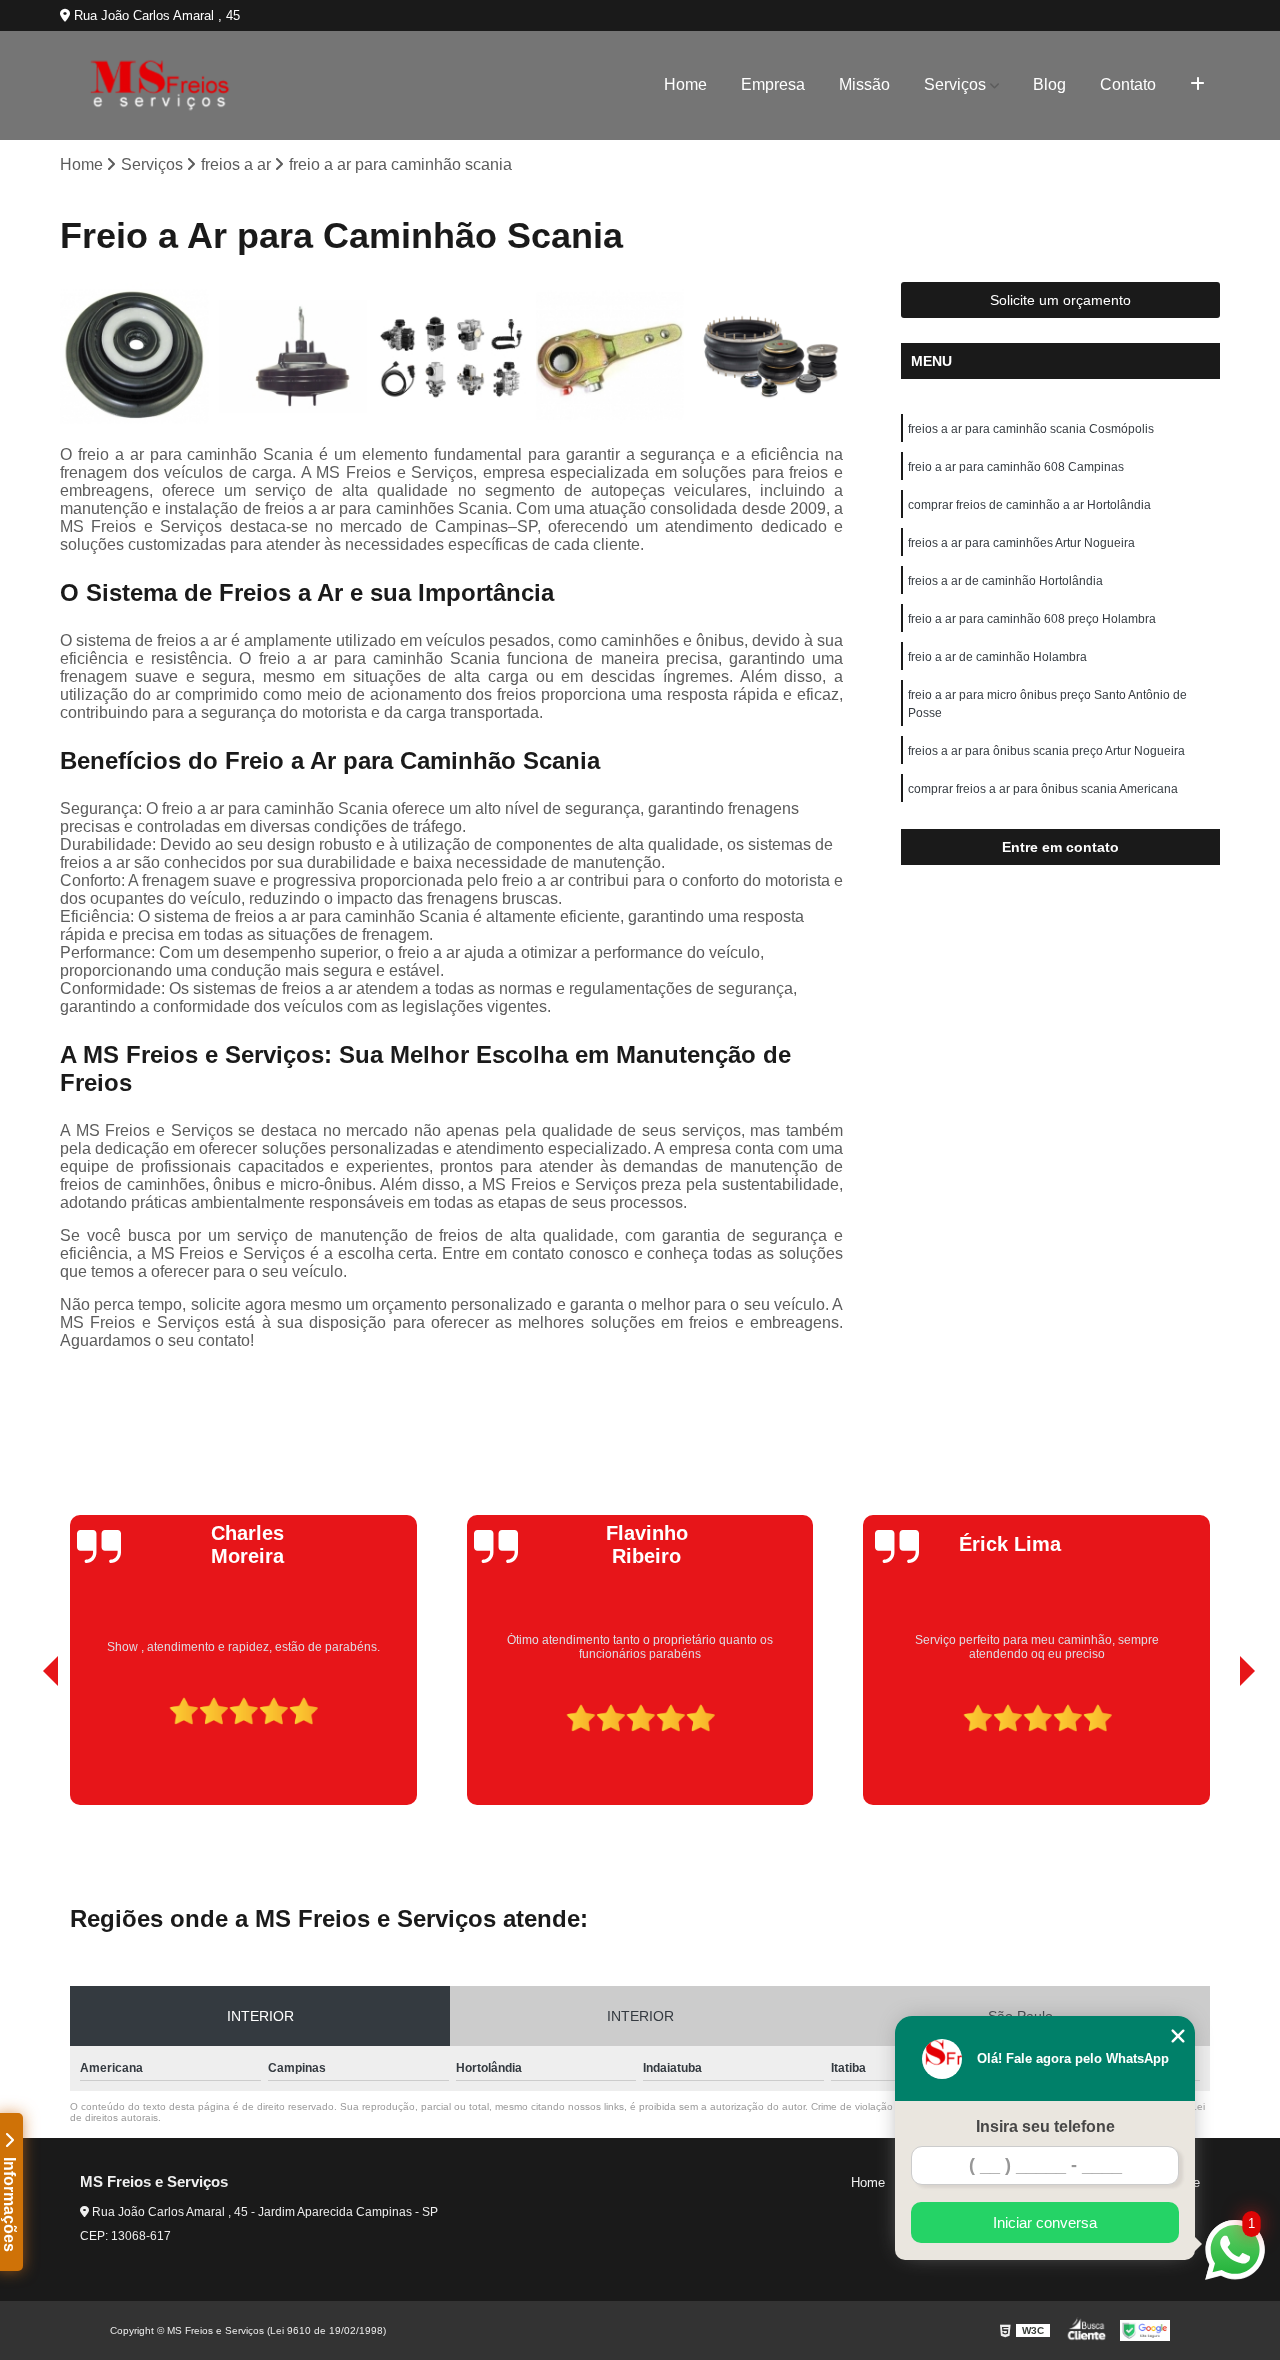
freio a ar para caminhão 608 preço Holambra (1032, 619)
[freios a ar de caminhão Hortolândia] (768, 356)
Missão (864, 84)
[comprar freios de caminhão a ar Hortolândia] (451, 356)
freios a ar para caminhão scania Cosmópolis (1031, 429)
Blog (1049, 84)
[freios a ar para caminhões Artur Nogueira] (610, 356)
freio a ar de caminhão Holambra (997, 657)
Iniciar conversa (1045, 2222)
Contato (1128, 84)
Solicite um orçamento (1060, 300)
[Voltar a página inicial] (160, 85)
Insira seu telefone (1045, 2126)
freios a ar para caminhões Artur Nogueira (1021, 543)
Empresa (773, 84)
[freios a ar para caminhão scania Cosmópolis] (134, 356)
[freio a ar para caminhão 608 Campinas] (293, 356)
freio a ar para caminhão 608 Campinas (1016, 467)
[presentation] (23, 1748)
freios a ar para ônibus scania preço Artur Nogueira (1046, 751)
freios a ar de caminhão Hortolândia (1005, 581)
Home (685, 84)
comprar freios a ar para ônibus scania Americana (1043, 789)
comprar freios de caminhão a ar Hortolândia (1029, 505)
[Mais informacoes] (1197, 85)
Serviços (955, 84)
